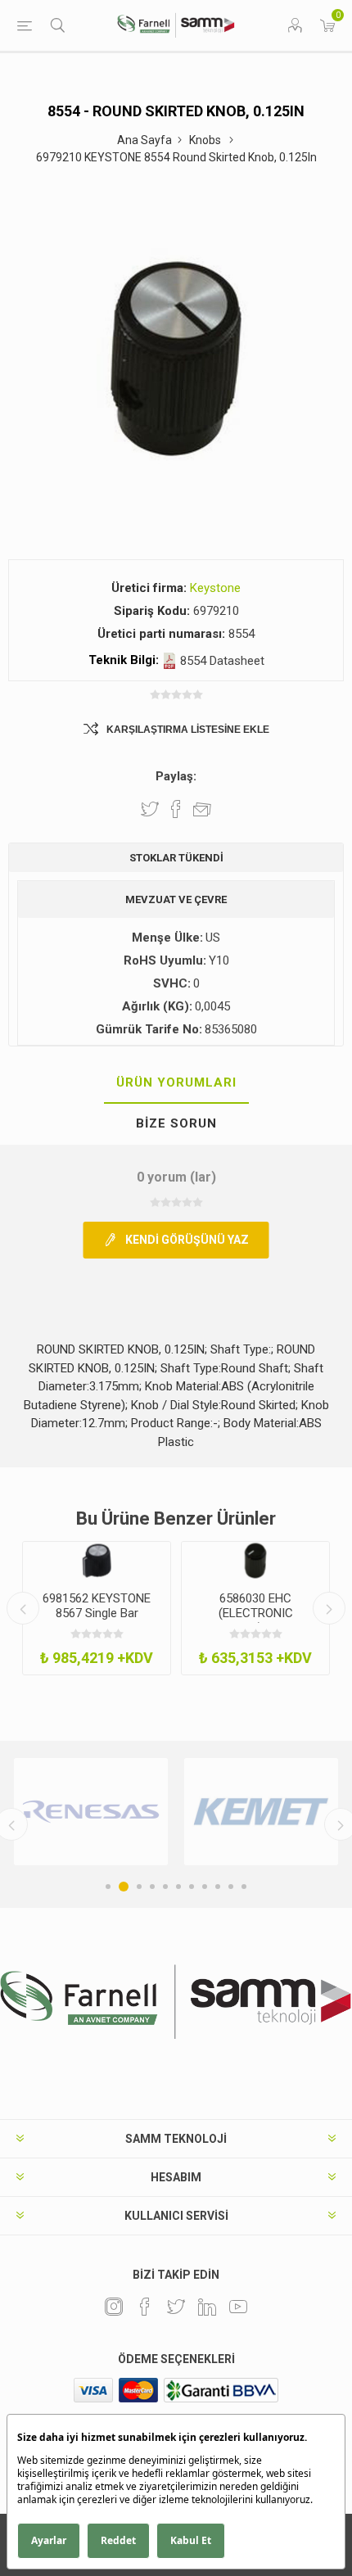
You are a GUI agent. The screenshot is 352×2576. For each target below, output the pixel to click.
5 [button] (165, 1887)
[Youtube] (238, 2307)
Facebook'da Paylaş (176, 809)
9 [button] (218, 1887)
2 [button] (124, 1887)
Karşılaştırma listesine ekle (188, 730)
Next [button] (329, 1608)
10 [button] (231, 1887)
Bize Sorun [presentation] (176, 1123)
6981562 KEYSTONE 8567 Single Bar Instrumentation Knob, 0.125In (97, 1620)
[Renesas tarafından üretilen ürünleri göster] (91, 1812)
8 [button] (205, 1887)
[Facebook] (145, 2307)
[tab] (176, 1083)
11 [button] (244, 1887)
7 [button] (192, 1887)
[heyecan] (176, 2307)
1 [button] (108, 1887)
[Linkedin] (207, 2307)
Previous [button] (23, 1608)
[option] (97, 1608)
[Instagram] (114, 2307)
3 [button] (139, 1887)
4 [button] (152, 1887)
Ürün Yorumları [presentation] (176, 1082)
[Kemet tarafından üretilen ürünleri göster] (261, 1812)
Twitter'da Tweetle (150, 809)
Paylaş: (176, 776)
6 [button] (178, 1887)
